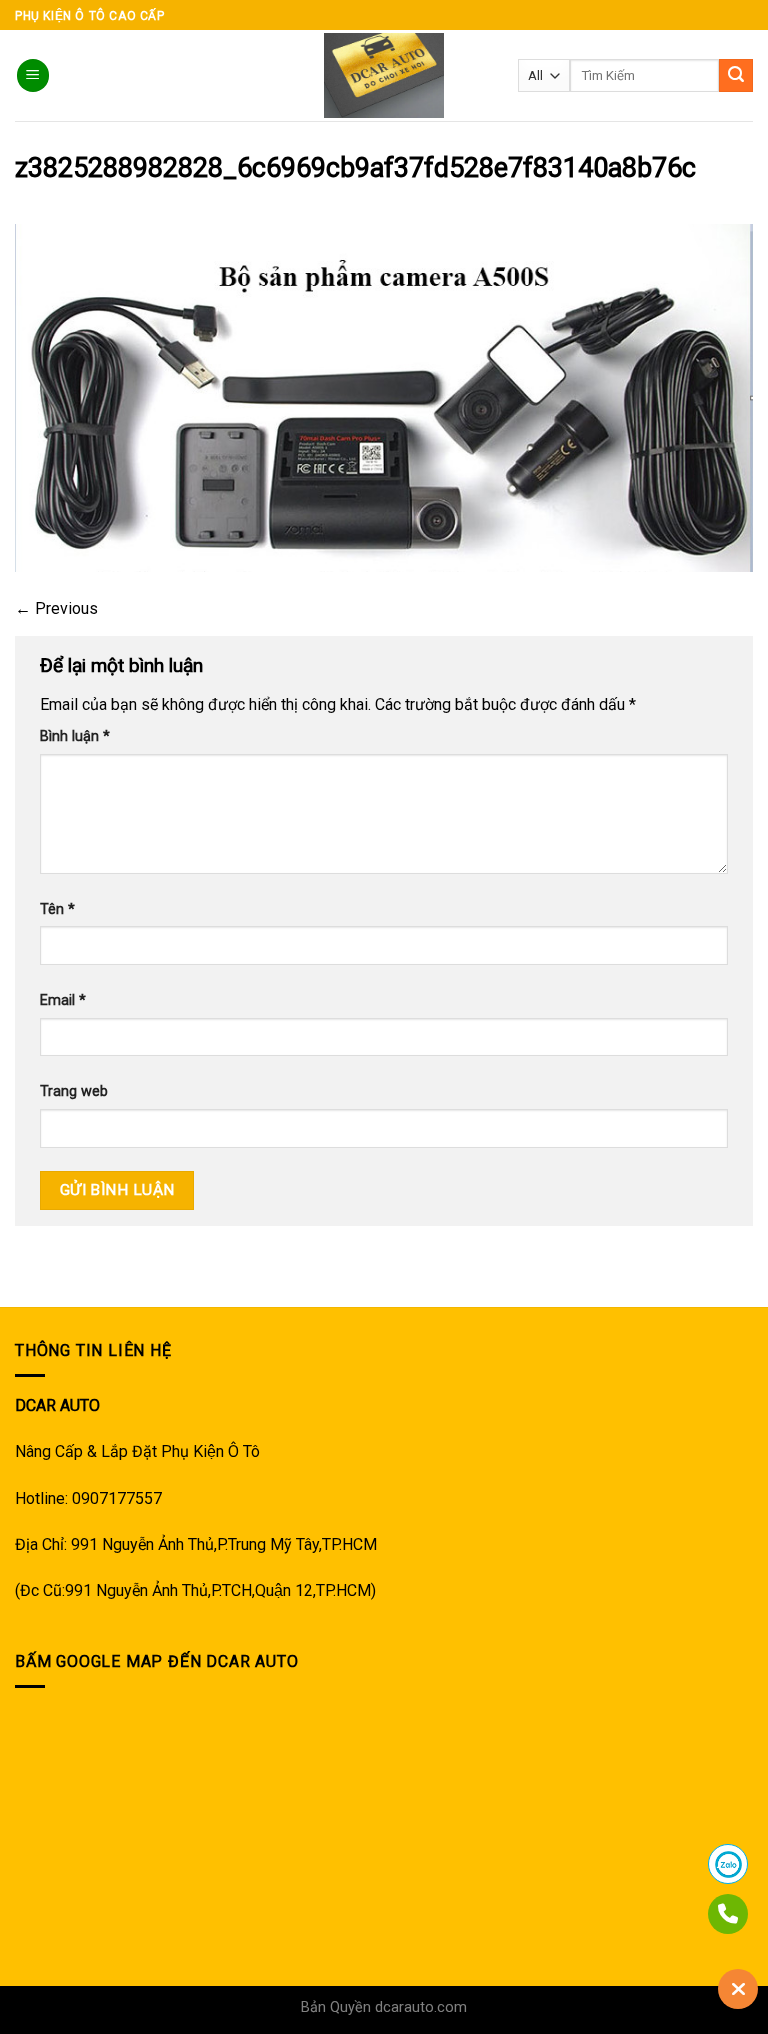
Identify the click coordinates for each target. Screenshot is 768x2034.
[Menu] (33, 75)
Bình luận (75, 736)
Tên (57, 909)
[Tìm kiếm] (736, 76)
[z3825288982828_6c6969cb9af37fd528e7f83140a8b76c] (384, 396)
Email (63, 1000)
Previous (56, 608)
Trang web (74, 1091)
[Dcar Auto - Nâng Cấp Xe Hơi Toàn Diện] (384, 75)
